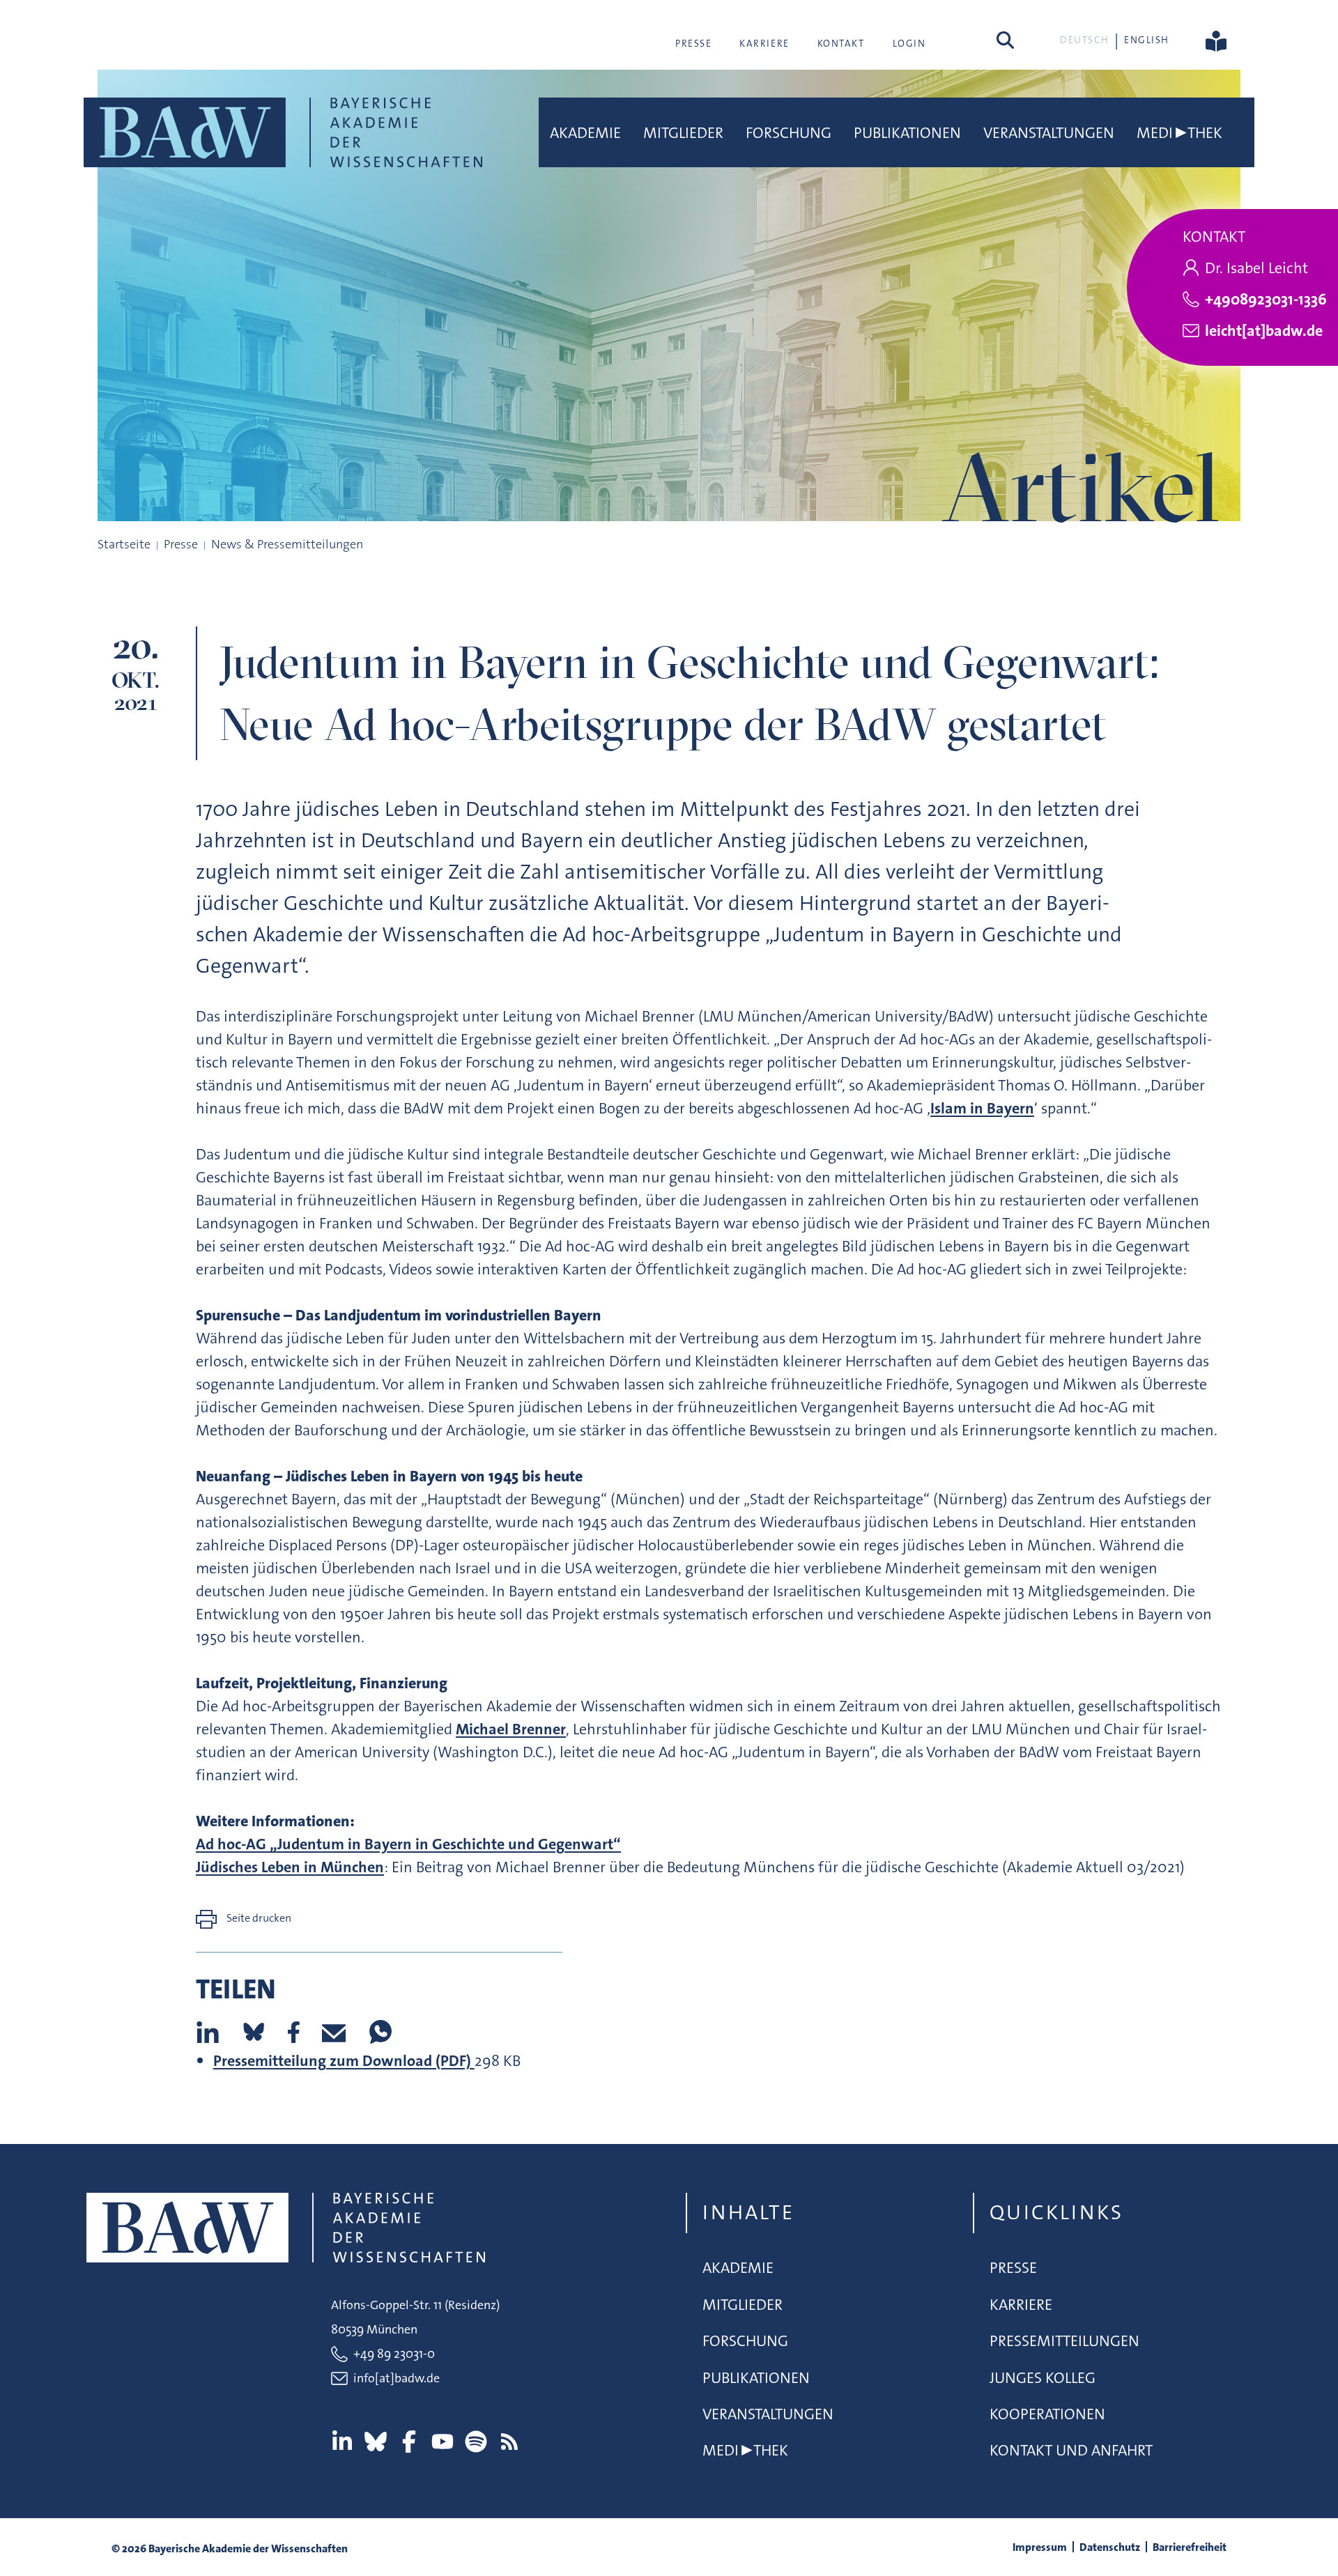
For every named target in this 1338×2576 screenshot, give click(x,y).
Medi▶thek (1179, 133)
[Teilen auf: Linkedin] (208, 2032)
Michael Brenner (511, 1729)
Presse (693, 43)
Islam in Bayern (982, 1108)
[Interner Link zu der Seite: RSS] (509, 2442)
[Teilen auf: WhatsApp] (380, 2032)
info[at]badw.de (397, 2378)
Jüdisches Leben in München (290, 1867)
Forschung (789, 133)
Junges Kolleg (1043, 2378)
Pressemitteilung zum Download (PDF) (344, 2061)
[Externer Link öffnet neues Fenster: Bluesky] (376, 2442)
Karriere (764, 43)
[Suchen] (1005, 40)
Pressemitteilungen (1064, 2341)
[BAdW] (283, 132)
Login (909, 43)
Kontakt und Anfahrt (1071, 2450)
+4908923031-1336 (1266, 299)
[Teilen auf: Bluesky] (254, 2032)
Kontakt (841, 43)
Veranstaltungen (1049, 133)
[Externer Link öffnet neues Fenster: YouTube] (443, 2442)
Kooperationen (1047, 2414)
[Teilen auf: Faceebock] (294, 2032)
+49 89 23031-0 (394, 2354)
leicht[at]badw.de (1264, 331)
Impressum (1040, 2547)
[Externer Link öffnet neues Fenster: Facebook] (409, 2442)
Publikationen (907, 133)
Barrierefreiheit (1190, 2547)
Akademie (585, 133)
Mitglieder (683, 133)
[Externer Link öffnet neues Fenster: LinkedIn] (342, 2442)
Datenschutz (1110, 2547)
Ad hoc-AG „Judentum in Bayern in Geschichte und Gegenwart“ (408, 1844)
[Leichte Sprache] (1216, 40)
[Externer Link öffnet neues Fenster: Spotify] (476, 2442)
